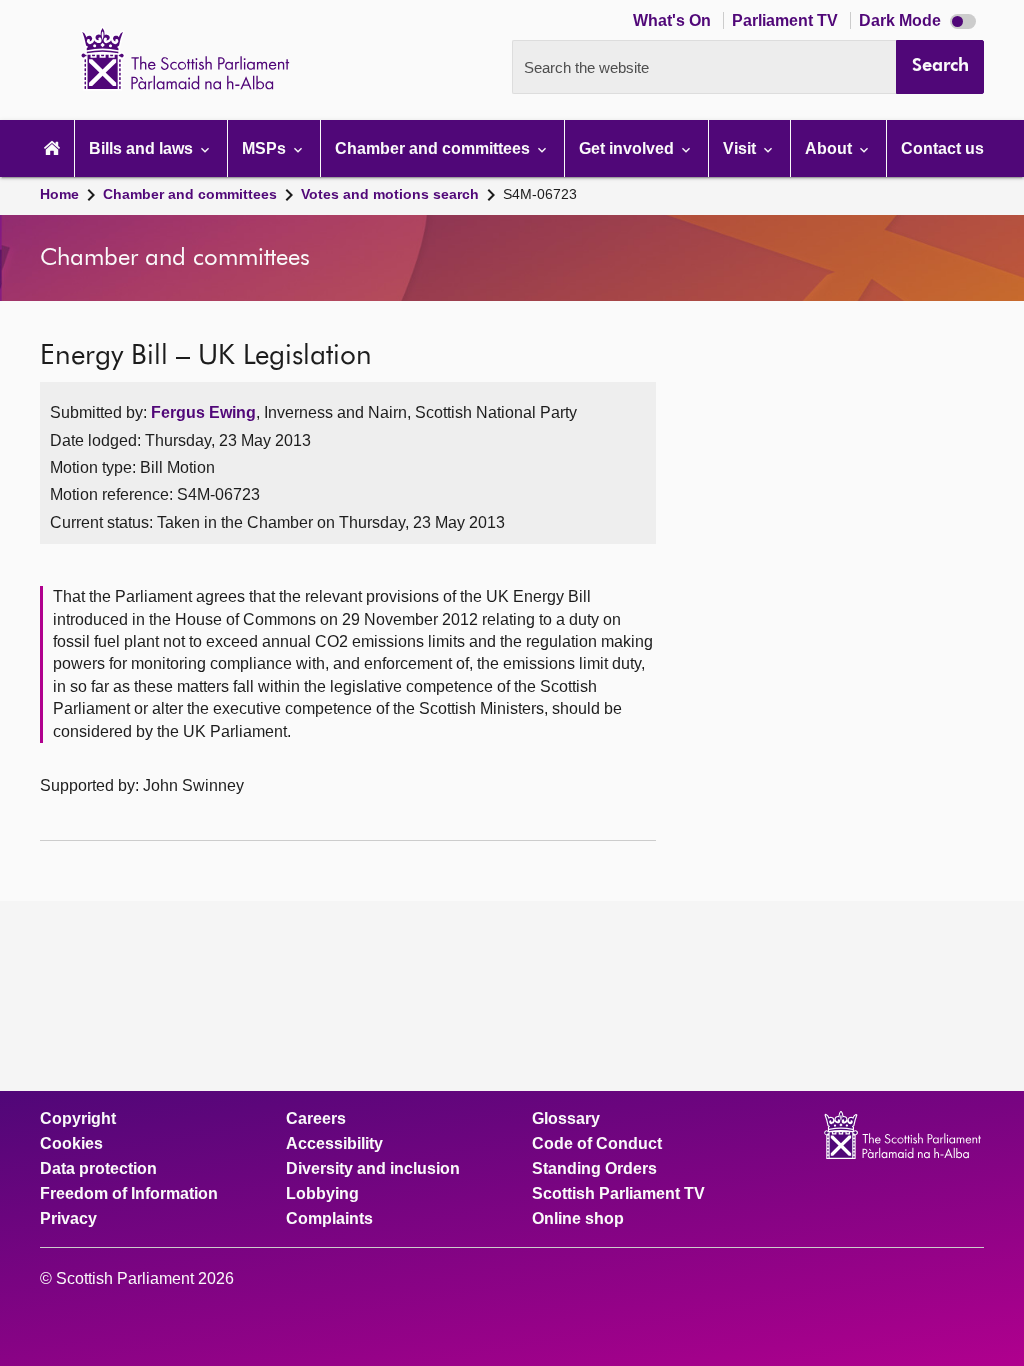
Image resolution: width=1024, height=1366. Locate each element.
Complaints (329, 1219)
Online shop (578, 1219)
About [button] (830, 148)
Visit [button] (741, 148)
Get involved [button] (628, 148)
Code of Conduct (597, 1144)
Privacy (68, 1219)
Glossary (566, 1119)
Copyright (78, 1119)
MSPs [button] (266, 148)
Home (59, 194)
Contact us (942, 148)
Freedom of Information (129, 1194)
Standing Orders (594, 1169)
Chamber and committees (190, 194)
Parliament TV (787, 20)
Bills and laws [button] (143, 148)
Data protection (98, 1169)
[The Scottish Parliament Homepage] (52, 148)
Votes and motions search (390, 194)
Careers (316, 1119)
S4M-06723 (540, 194)
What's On (674, 20)
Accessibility (334, 1144)
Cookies (71, 1144)
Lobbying (322, 1194)
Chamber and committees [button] (434, 148)
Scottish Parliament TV (618, 1194)
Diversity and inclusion (373, 1169)
